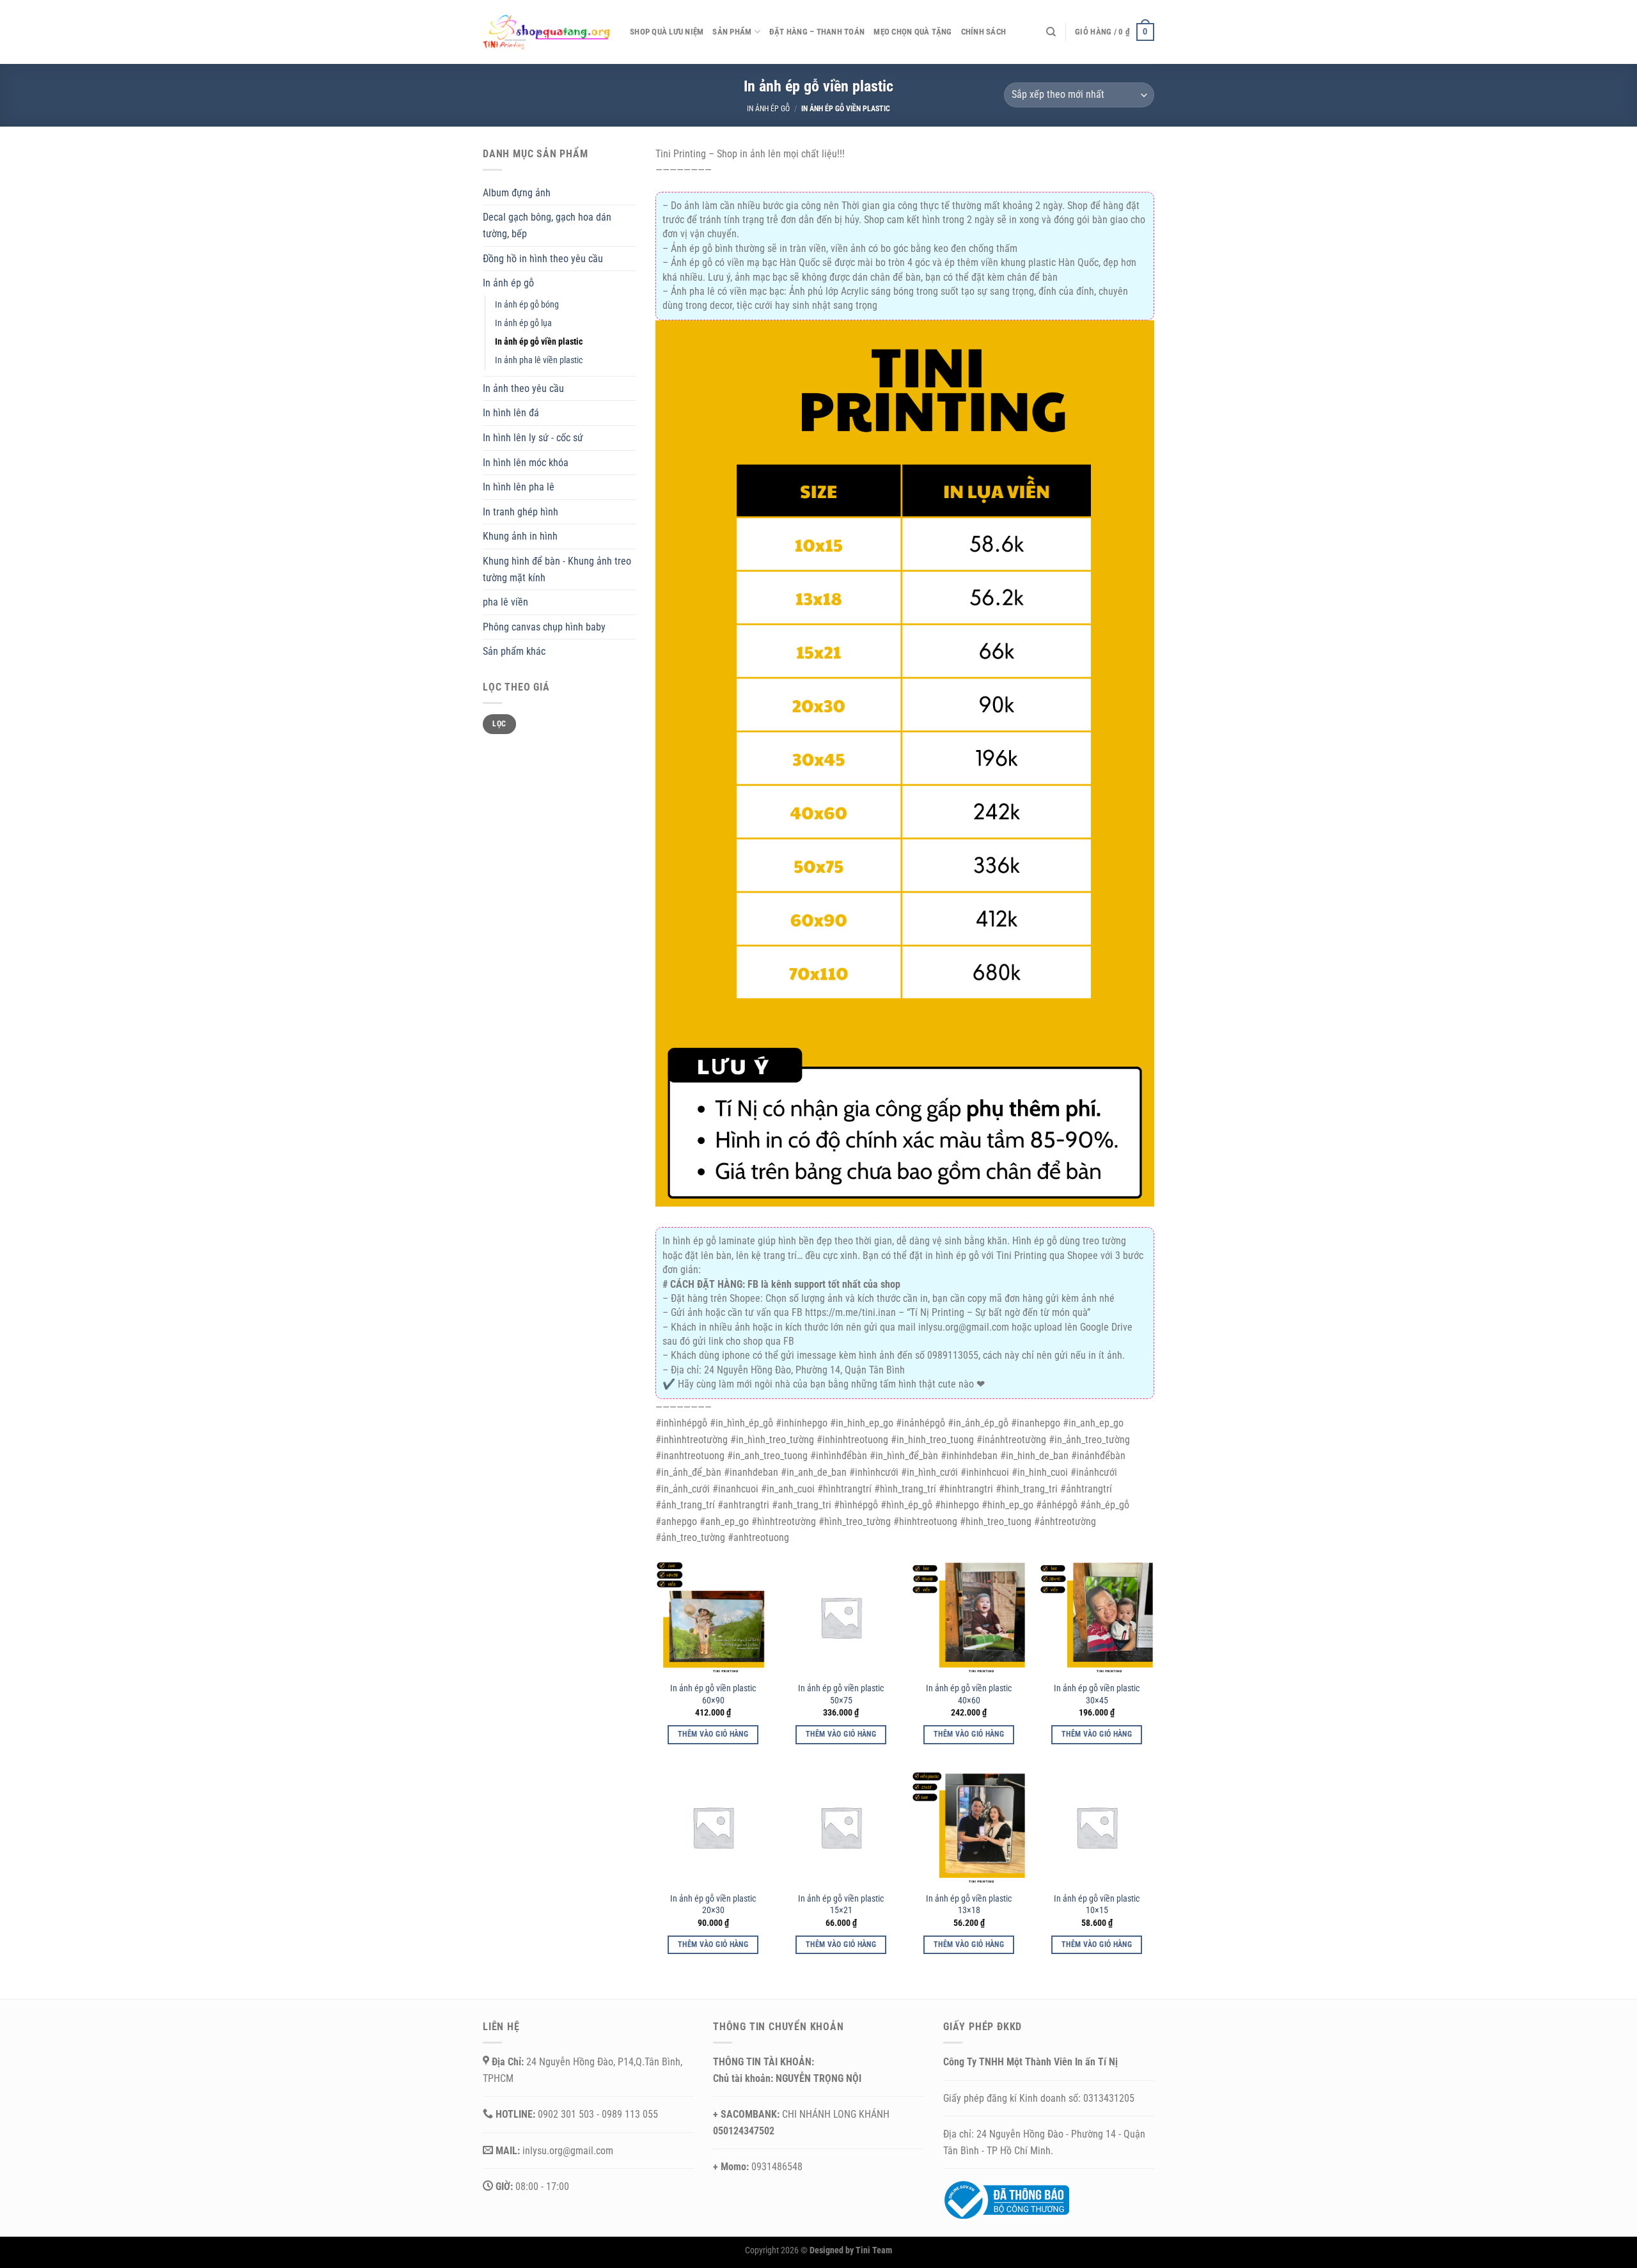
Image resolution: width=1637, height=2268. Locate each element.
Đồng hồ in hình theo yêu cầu (543, 259)
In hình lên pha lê (519, 487)
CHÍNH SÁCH (984, 32)
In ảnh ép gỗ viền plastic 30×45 (1097, 1694)
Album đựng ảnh (517, 193)
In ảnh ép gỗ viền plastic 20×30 (713, 1905)
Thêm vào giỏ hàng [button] (713, 1734)
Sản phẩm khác (514, 651)
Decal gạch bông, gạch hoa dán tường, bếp (547, 225)
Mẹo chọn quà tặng (912, 32)
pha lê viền (505, 602)
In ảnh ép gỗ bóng (527, 305)
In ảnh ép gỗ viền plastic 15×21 (841, 1905)
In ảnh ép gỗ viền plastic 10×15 (1097, 1905)
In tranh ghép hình (521, 512)
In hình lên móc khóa (526, 463)
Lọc (499, 724)
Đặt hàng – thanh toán (817, 32)
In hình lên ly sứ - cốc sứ (533, 438)
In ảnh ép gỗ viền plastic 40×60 (969, 1694)
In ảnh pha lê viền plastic (539, 360)
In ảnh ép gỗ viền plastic (539, 342)
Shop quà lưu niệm (667, 32)
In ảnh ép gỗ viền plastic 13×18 (969, 1905)
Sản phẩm (732, 32)
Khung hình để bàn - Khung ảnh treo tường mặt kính (557, 569)
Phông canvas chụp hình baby (544, 627)
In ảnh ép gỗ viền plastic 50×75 (841, 1694)
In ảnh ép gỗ (768, 109)
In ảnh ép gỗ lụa (523, 323)
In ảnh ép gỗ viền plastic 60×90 (713, 1694)
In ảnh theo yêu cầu (523, 388)
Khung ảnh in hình (520, 536)
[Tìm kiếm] (1051, 32)
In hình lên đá (511, 413)
